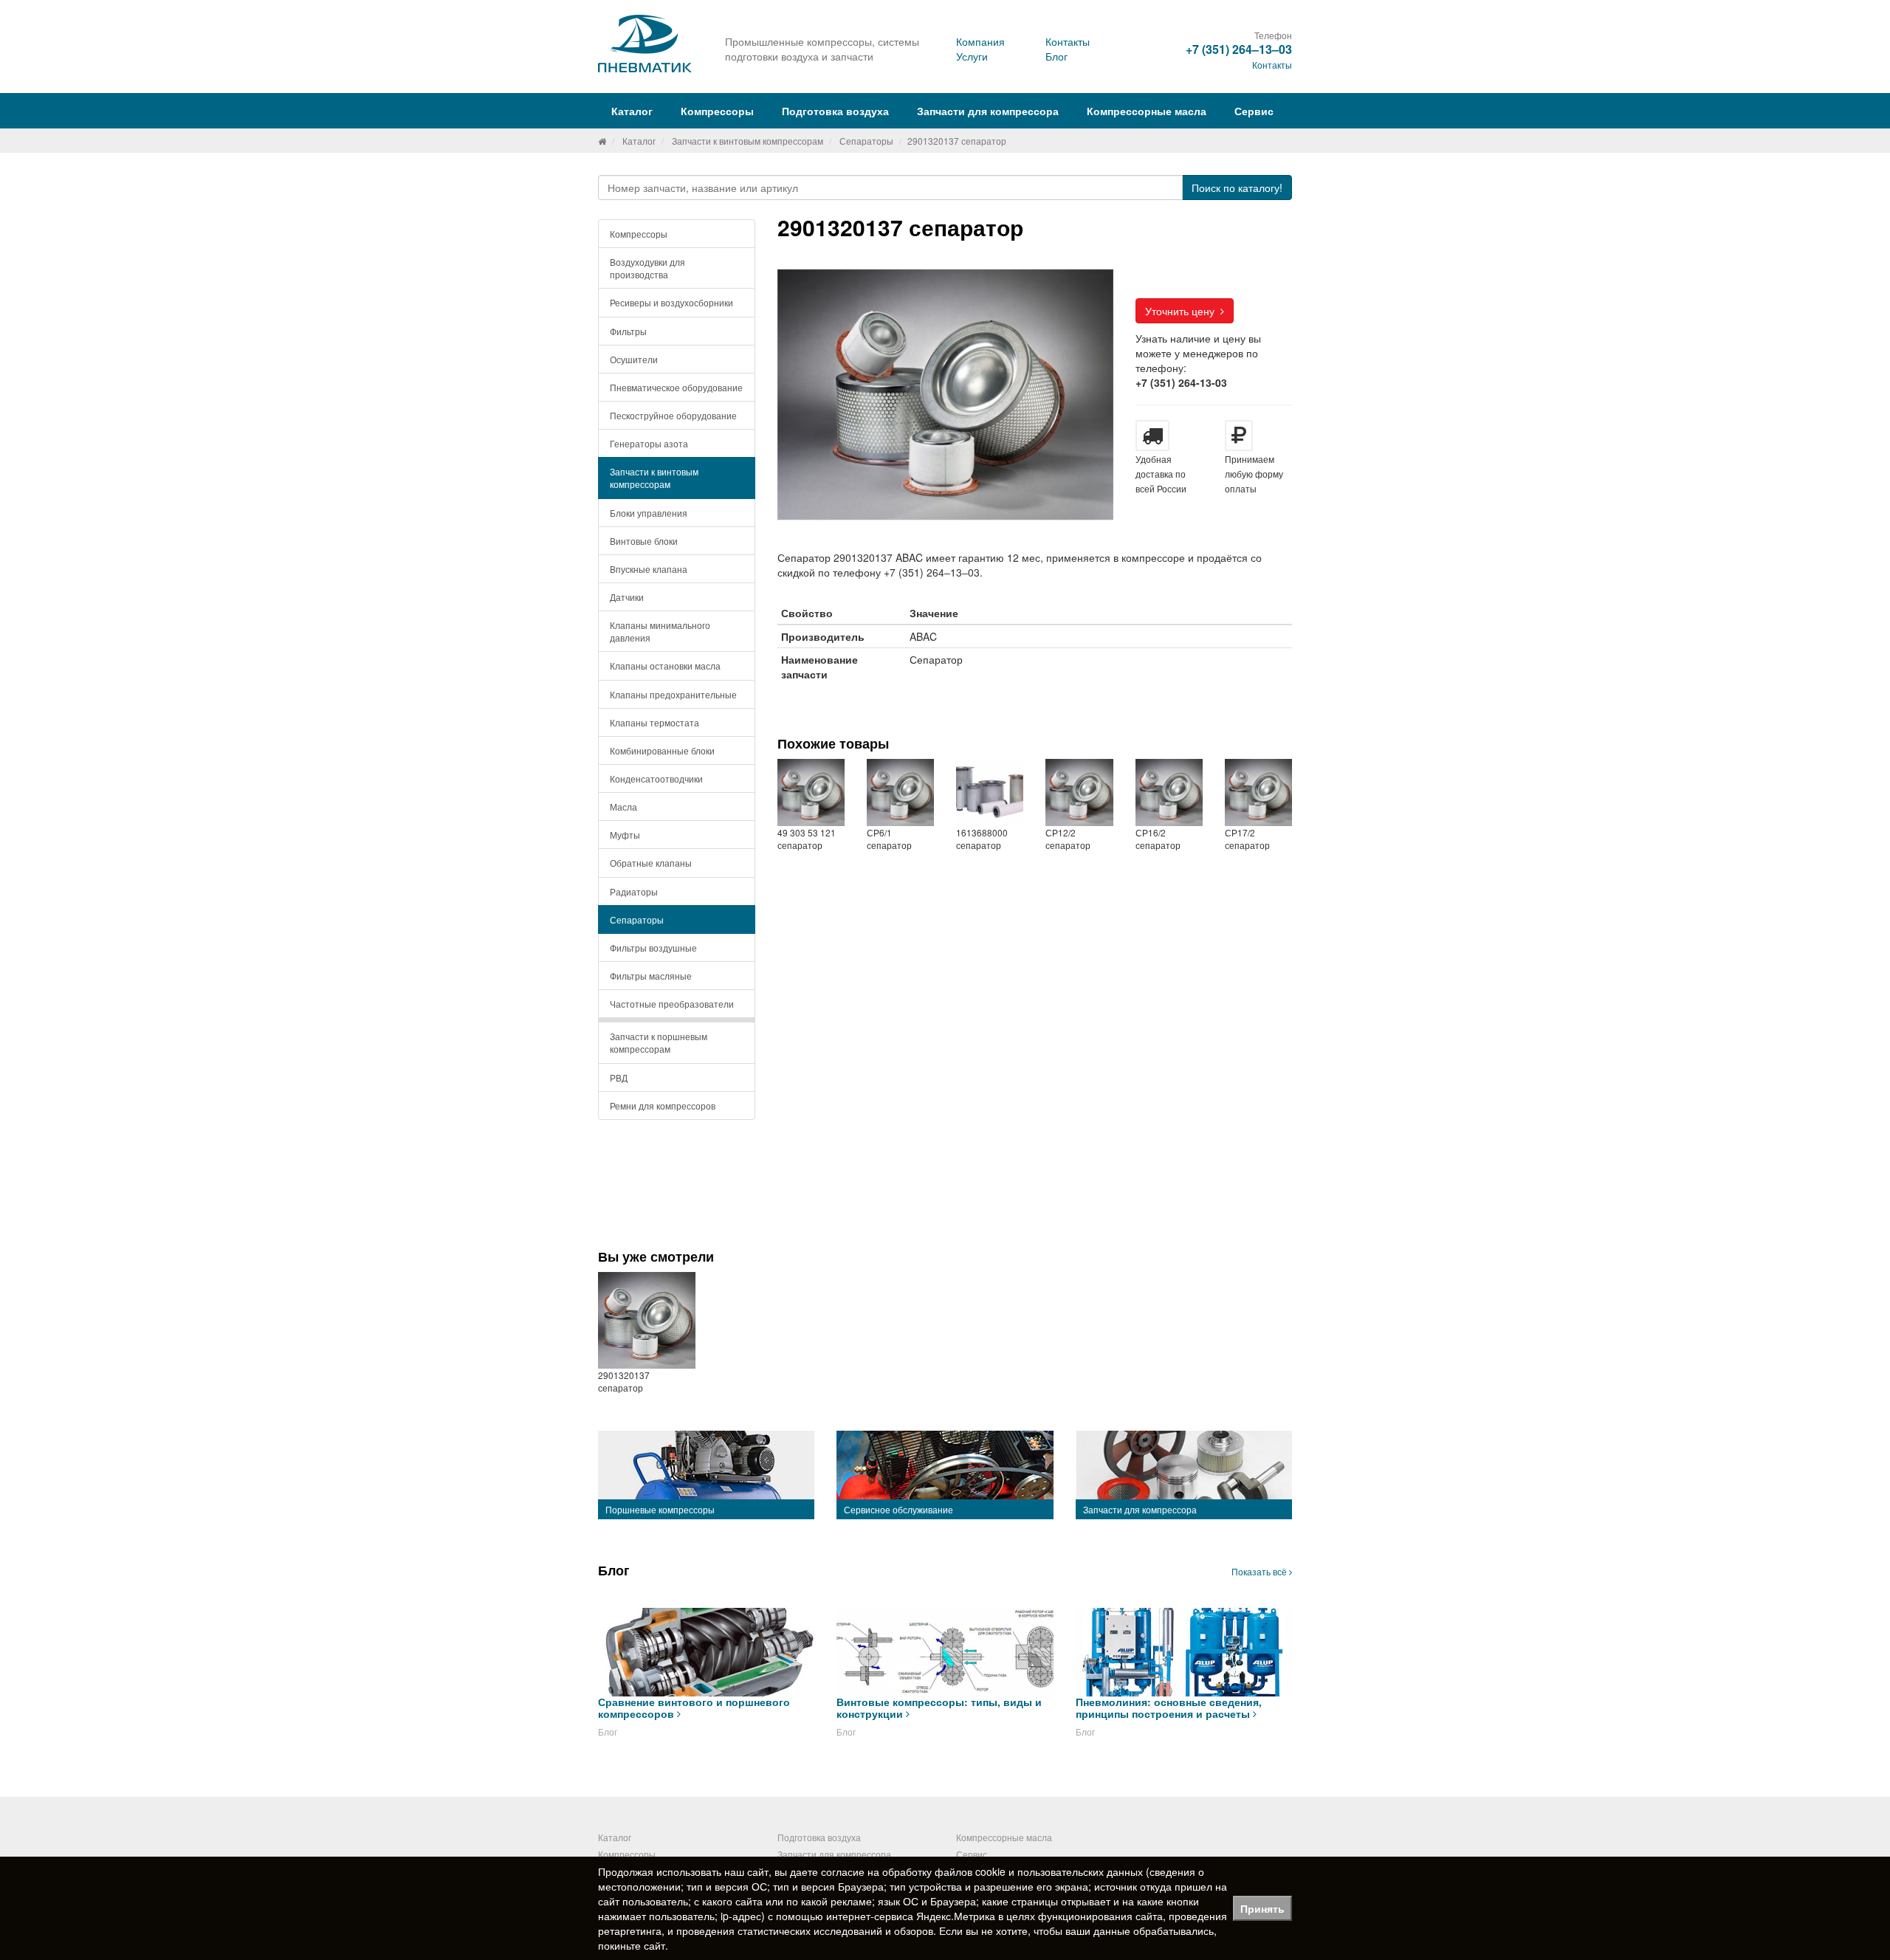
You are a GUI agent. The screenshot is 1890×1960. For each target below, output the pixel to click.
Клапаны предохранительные (673, 694)
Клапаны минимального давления (660, 631)
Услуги (972, 56)
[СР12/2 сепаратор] (1079, 792)
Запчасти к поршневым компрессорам (659, 1042)
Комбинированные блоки (662, 750)
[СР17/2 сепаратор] (1258, 792)
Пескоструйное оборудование (673, 415)
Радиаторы (634, 891)
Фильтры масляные (651, 976)
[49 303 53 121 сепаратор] (811, 792)
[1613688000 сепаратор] (990, 792)
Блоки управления (649, 513)
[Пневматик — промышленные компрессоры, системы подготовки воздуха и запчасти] (647, 44)
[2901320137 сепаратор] (647, 1321)
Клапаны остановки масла (665, 666)
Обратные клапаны (651, 863)
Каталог (639, 141)
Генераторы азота (649, 443)
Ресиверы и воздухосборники (671, 302)
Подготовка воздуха (819, 1837)
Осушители (634, 359)
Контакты (1068, 41)
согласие (843, 1871)
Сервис (1254, 111)
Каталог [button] (632, 111)
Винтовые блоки (644, 541)
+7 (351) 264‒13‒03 (1239, 49)
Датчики (627, 597)
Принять (1262, 1908)
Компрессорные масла (1147, 111)
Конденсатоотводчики (656, 778)
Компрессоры (639, 234)
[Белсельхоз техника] (602, 141)
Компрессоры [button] (717, 111)
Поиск (1237, 188)
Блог (1056, 56)
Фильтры (628, 331)
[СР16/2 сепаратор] (1169, 792)
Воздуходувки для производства (647, 268)
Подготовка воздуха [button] (835, 111)
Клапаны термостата (654, 722)
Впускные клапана (649, 569)
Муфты (625, 835)
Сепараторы (866, 141)
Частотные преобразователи (672, 1004)
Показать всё (1260, 1571)
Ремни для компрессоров (663, 1105)
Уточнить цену (1183, 311)
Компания (980, 41)
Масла (623, 807)
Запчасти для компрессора (988, 111)
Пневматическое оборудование (676, 387)
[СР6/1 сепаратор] (900, 792)
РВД (619, 1077)
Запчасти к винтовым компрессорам (748, 141)
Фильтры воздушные (653, 948)
